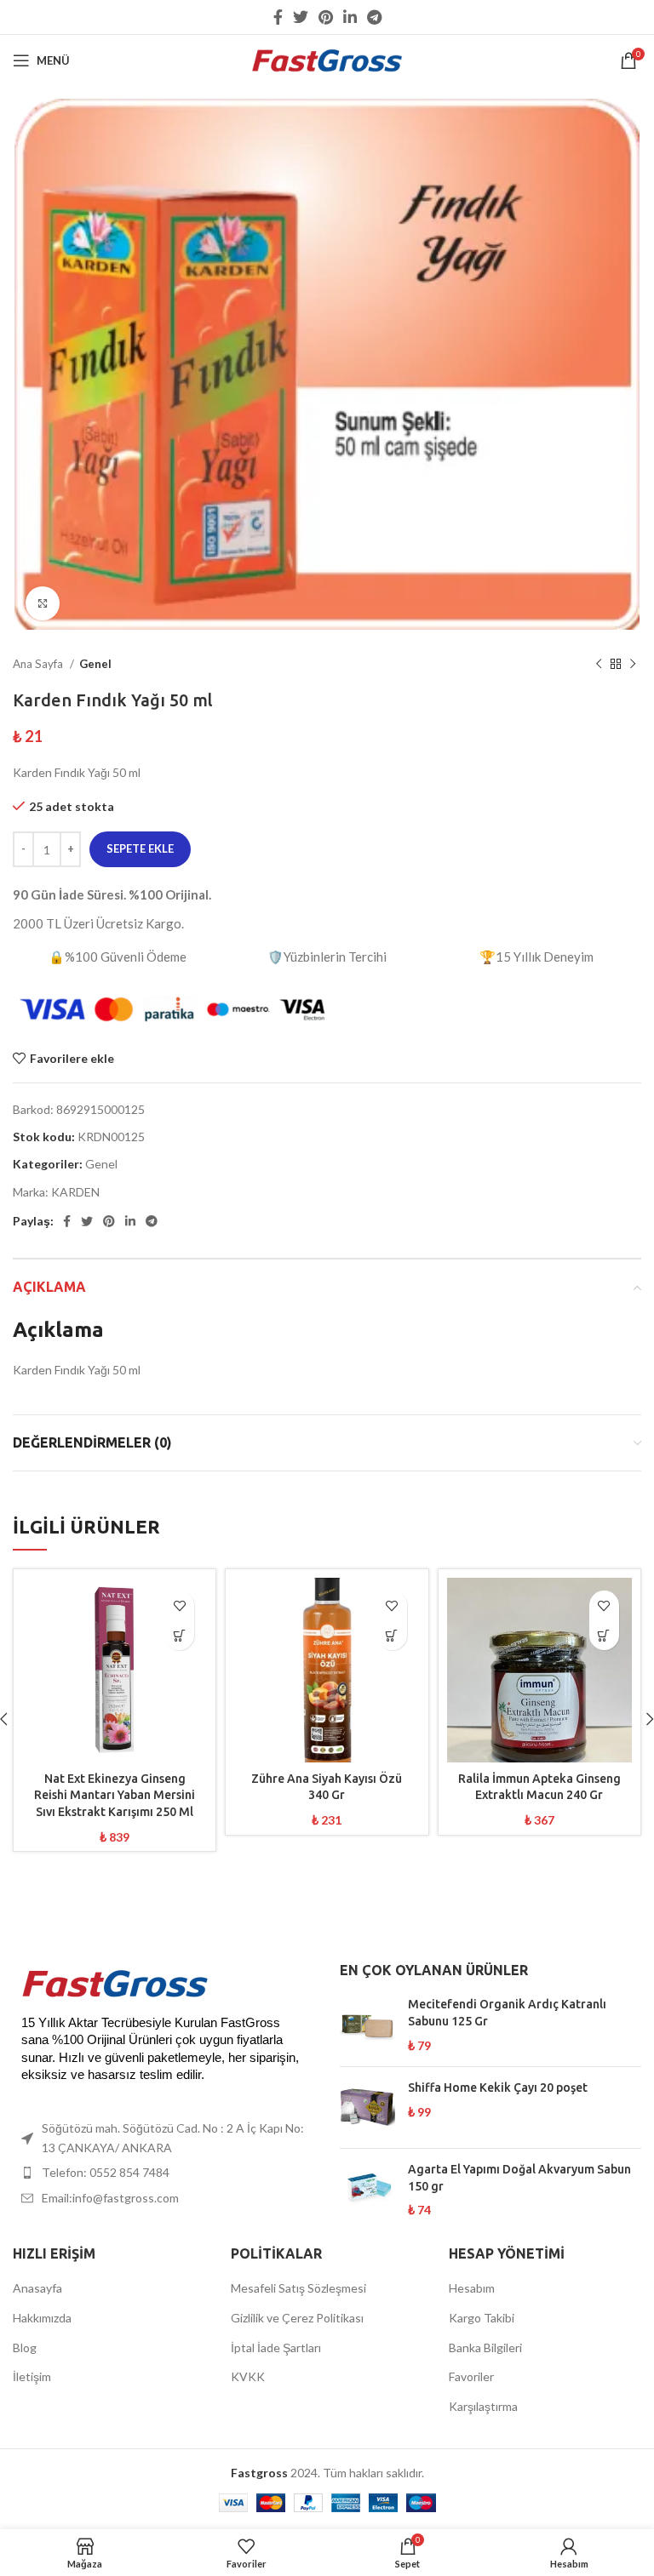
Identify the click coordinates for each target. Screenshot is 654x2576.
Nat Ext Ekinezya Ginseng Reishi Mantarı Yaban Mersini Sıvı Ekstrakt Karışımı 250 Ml (115, 1795)
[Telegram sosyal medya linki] (374, 17)
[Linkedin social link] (350, 17)
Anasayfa (37, 2288)
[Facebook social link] (278, 17)
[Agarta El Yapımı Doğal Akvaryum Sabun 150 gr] (367, 2190)
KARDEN (75, 1192)
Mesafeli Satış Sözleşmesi (298, 2288)
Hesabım (472, 2288)
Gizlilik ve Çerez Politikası (297, 2318)
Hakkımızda (42, 2318)
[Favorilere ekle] (179, 1605)
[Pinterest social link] (326, 17)
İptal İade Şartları (276, 2348)
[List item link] (163, 2173)
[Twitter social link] (301, 17)
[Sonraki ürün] (633, 665)
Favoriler (471, 2376)
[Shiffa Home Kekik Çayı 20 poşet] (367, 2108)
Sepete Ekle (140, 848)
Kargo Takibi (482, 2318)
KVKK (248, 2376)
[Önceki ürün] (599, 665)
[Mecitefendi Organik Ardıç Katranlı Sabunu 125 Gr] (367, 2025)
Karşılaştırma (483, 2406)
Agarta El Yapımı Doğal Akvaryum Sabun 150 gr (519, 2178)
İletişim (32, 2376)
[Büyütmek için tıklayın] (43, 603)
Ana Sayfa (39, 664)
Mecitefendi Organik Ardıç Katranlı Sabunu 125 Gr (507, 2013)
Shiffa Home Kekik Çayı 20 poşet (498, 2088)
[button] (179, 1635)
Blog (25, 2348)
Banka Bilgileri (485, 2348)
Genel (95, 664)
